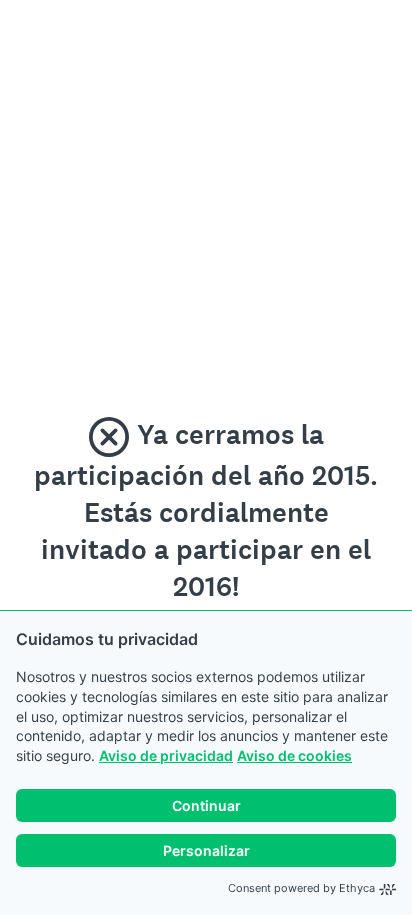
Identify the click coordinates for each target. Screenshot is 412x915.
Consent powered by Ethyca (301, 888)
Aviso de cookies (294, 755)
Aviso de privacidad (166, 755)
